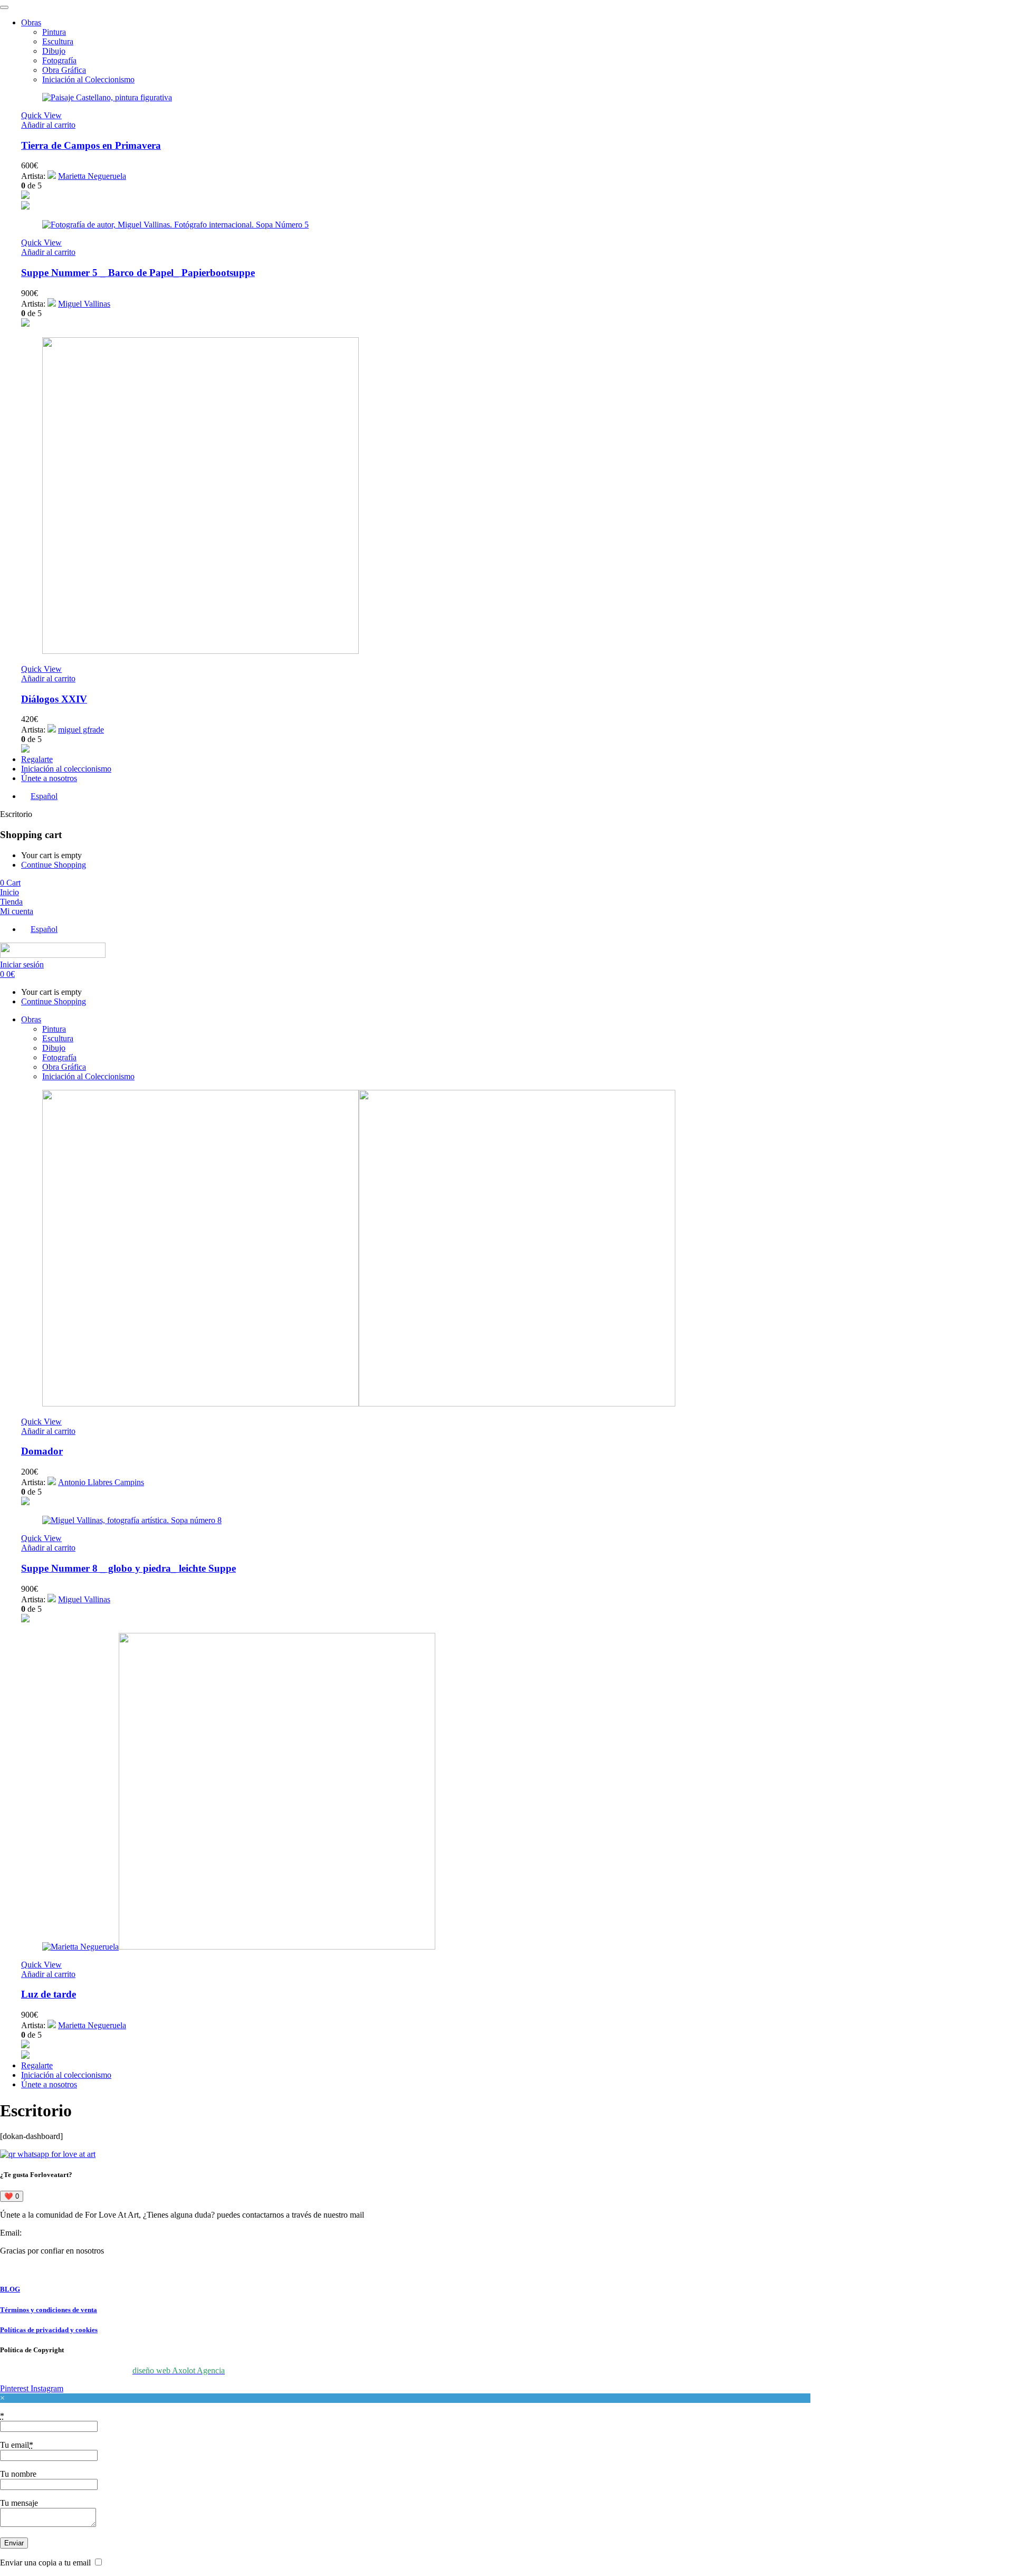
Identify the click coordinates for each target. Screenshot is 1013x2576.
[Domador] (359, 1404)
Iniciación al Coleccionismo (88, 79)
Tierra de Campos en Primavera (91, 145)
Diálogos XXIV (54, 699)
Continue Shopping (54, 865)
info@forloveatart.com (61, 2233)
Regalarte (37, 759)
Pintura (54, 32)
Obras (31, 22)
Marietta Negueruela (92, 176)
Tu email (17, 2445)
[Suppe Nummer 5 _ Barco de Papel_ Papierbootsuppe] (175, 225)
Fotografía (59, 60)
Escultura (58, 41)
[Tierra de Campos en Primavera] (107, 97)
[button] (48, 125)
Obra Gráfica (64, 70)
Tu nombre (18, 2474)
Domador (42, 1451)
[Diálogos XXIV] (200, 651)
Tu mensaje (19, 2503)
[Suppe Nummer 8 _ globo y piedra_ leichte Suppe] (132, 1520)
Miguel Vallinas (84, 304)
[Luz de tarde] (239, 1947)
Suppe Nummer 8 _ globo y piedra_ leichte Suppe (128, 1568)
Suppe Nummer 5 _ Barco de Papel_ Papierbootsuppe (138, 273)
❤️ (12, 2196)
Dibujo (54, 51)
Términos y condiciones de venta (49, 2310)
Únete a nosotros (49, 778)
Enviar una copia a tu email (45, 2563)
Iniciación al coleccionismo (66, 769)
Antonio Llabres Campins (101, 1482)
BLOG (10, 2289)
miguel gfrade (81, 730)
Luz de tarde (49, 1994)
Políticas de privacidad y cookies (49, 2330)
